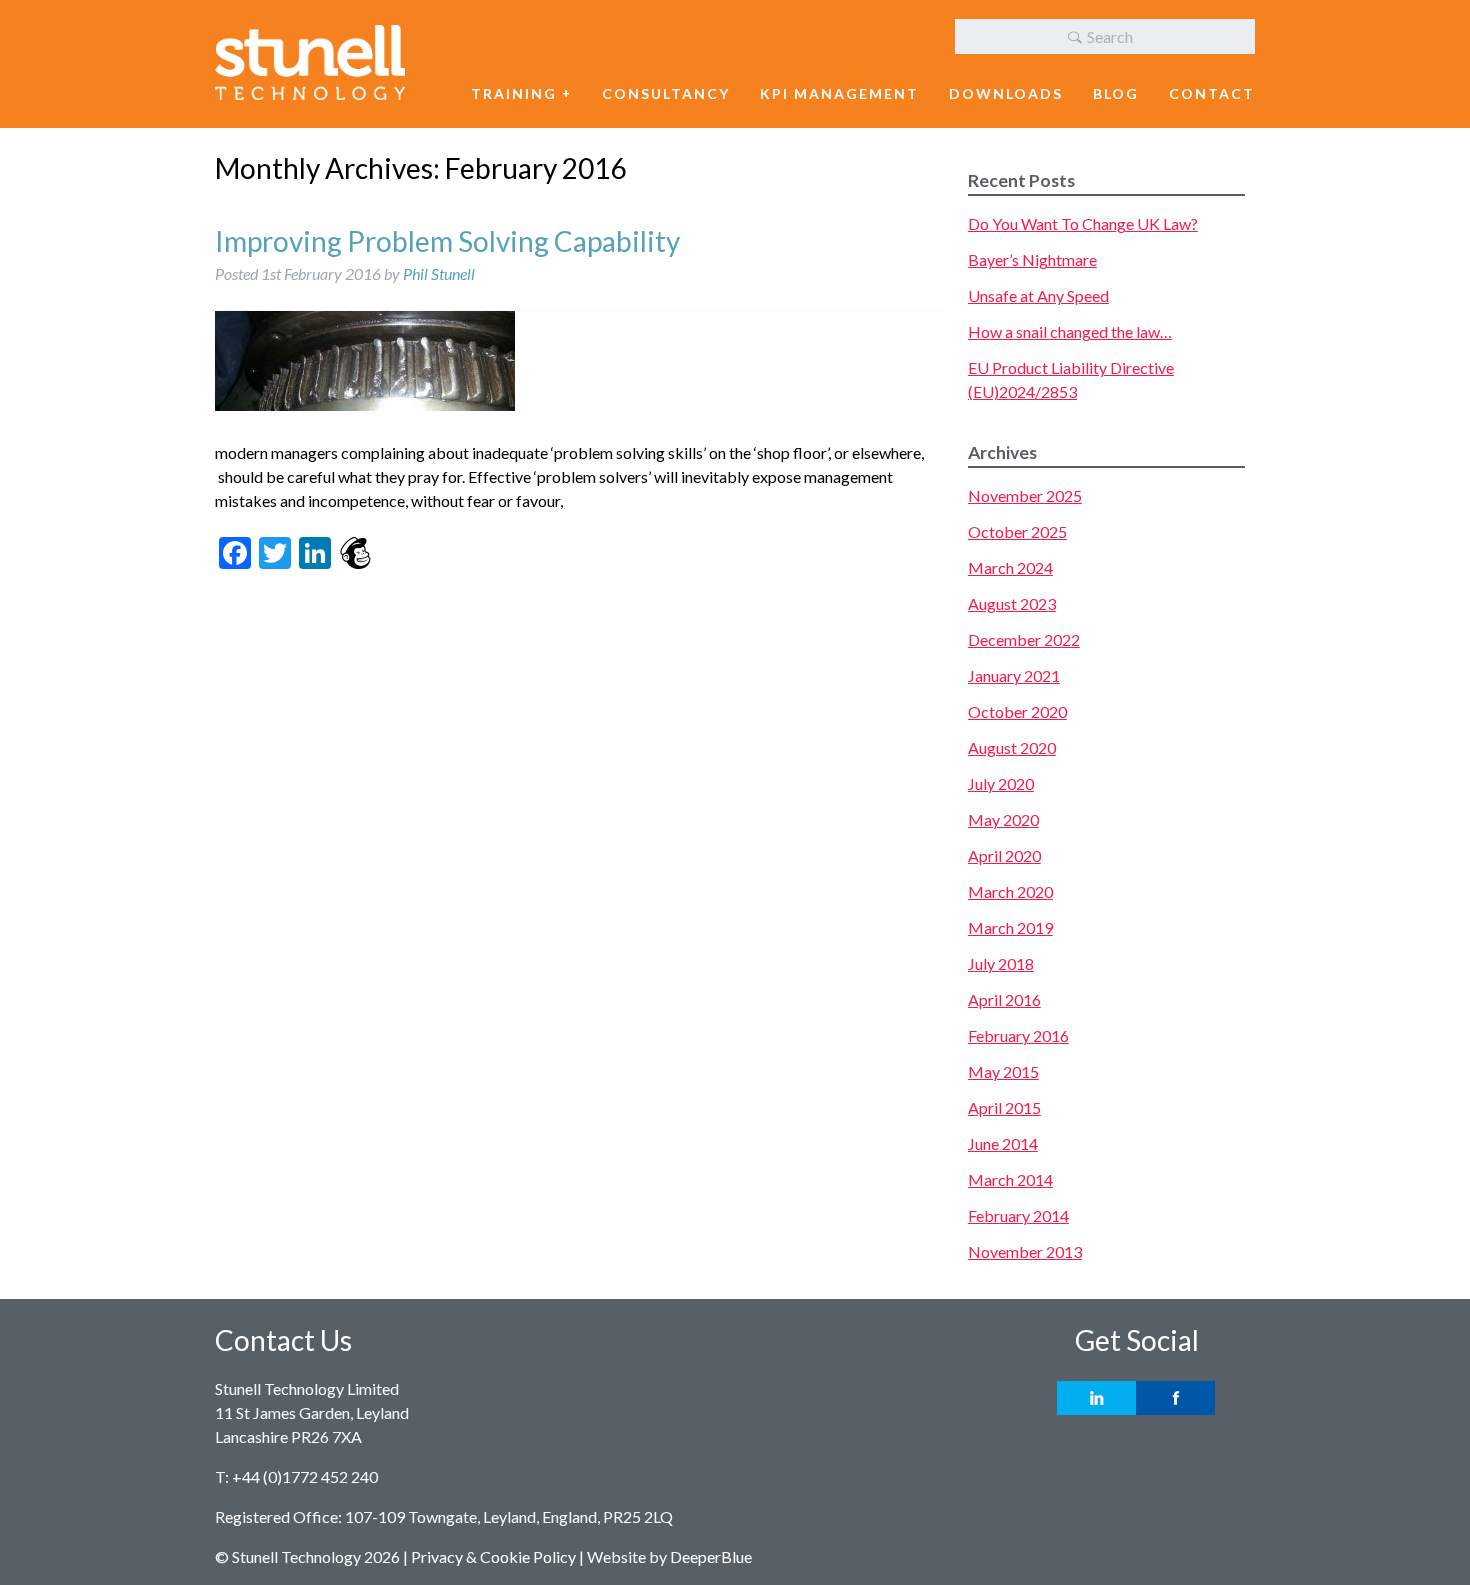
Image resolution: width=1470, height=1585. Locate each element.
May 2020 (1003, 819)
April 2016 (1004, 999)
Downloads (1006, 93)
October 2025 (1017, 531)
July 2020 (1001, 783)
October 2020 (1017, 711)
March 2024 (1010, 567)
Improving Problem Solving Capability (447, 241)
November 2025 (1025, 495)
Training (514, 93)
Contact (1212, 93)
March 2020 (1010, 891)
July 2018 (1001, 963)
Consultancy (666, 93)
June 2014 (1003, 1143)
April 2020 (1004, 855)
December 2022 (1024, 639)
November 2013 (1025, 1251)
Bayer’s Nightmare (1032, 259)
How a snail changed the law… (1070, 331)
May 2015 (1003, 1071)
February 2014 (1018, 1215)
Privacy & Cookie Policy (493, 1556)
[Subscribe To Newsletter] (355, 555)
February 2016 (1018, 1035)
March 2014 (1010, 1179)
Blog (1116, 93)
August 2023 (1012, 603)
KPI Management (839, 93)
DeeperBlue (711, 1556)
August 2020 (1012, 747)
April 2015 (1004, 1107)
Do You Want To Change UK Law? (1083, 223)
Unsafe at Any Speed (1038, 295)
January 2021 (1014, 675)
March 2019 (1010, 927)
